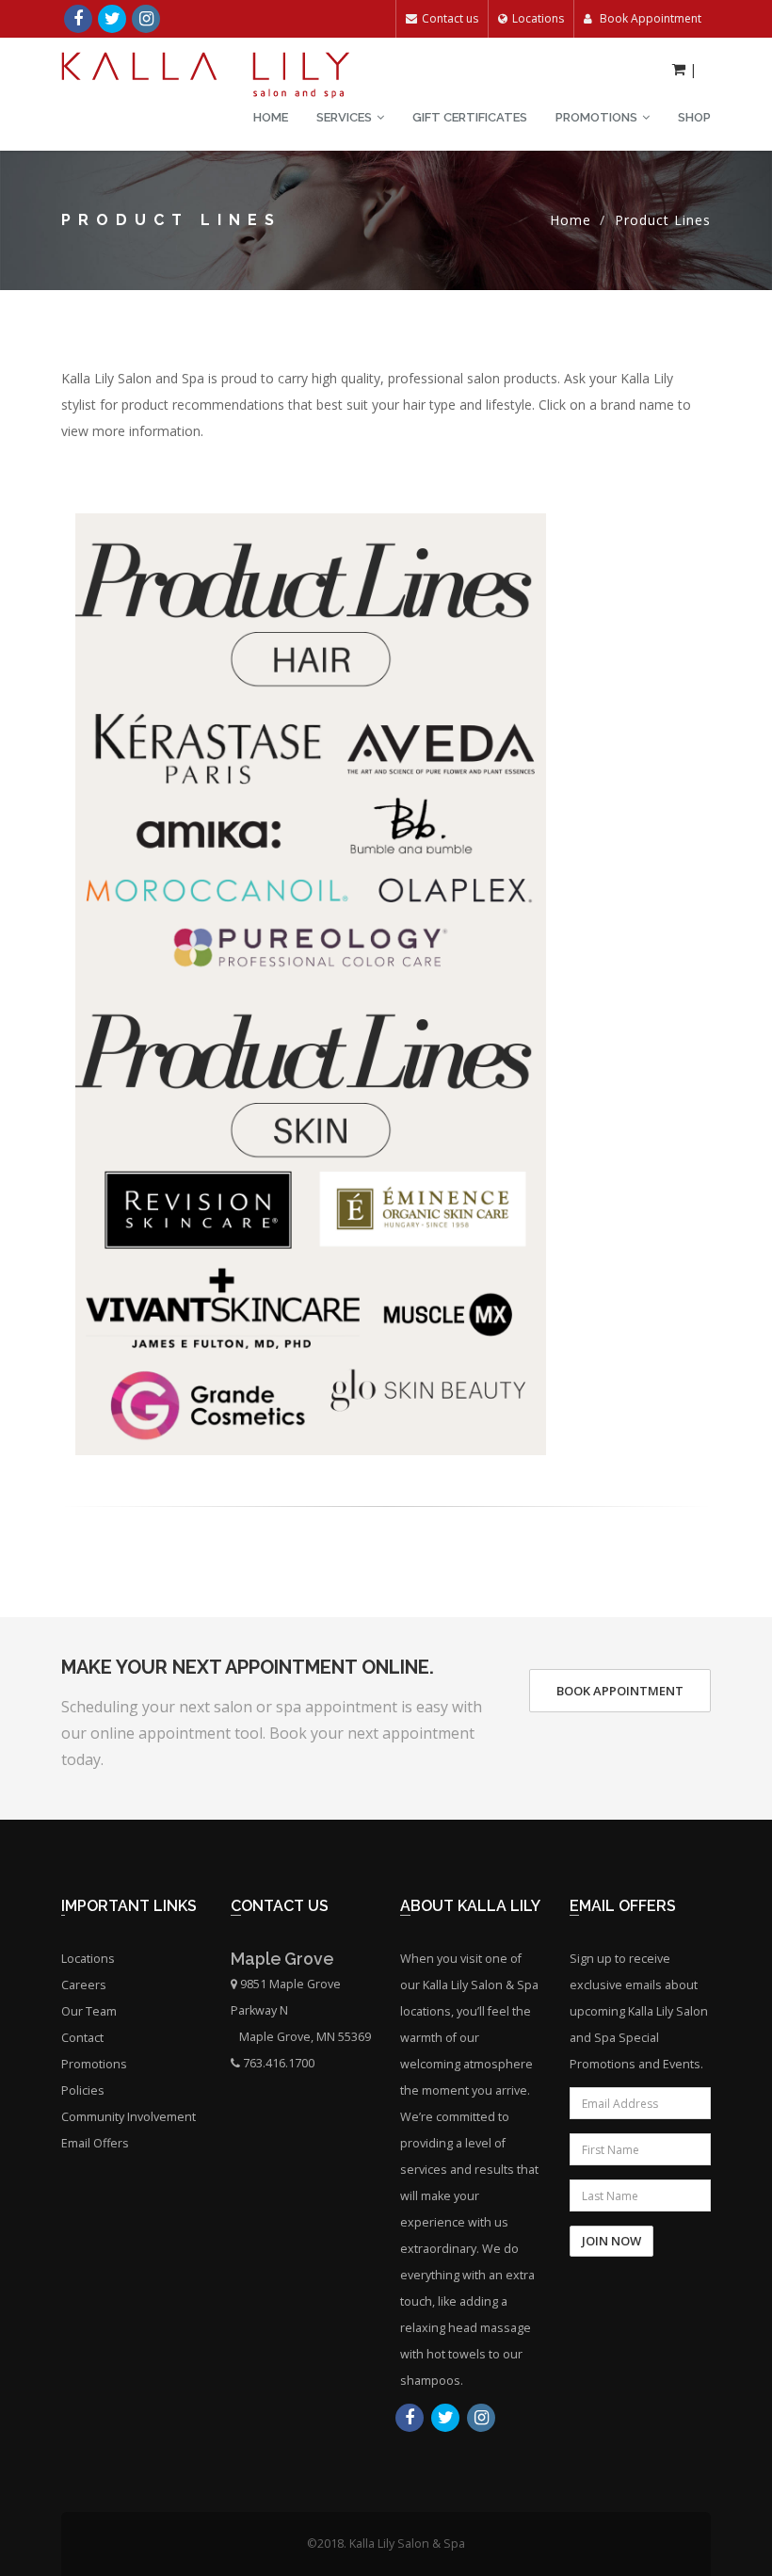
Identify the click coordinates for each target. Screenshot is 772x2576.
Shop (694, 117)
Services (344, 117)
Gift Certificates (470, 117)
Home (271, 117)
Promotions (596, 117)
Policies (83, 2090)
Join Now (611, 2241)
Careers (84, 1985)
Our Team (89, 2011)
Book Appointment (649, 18)
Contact (82, 2038)
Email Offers (95, 2143)
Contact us (450, 18)
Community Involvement (129, 2117)
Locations (538, 18)
